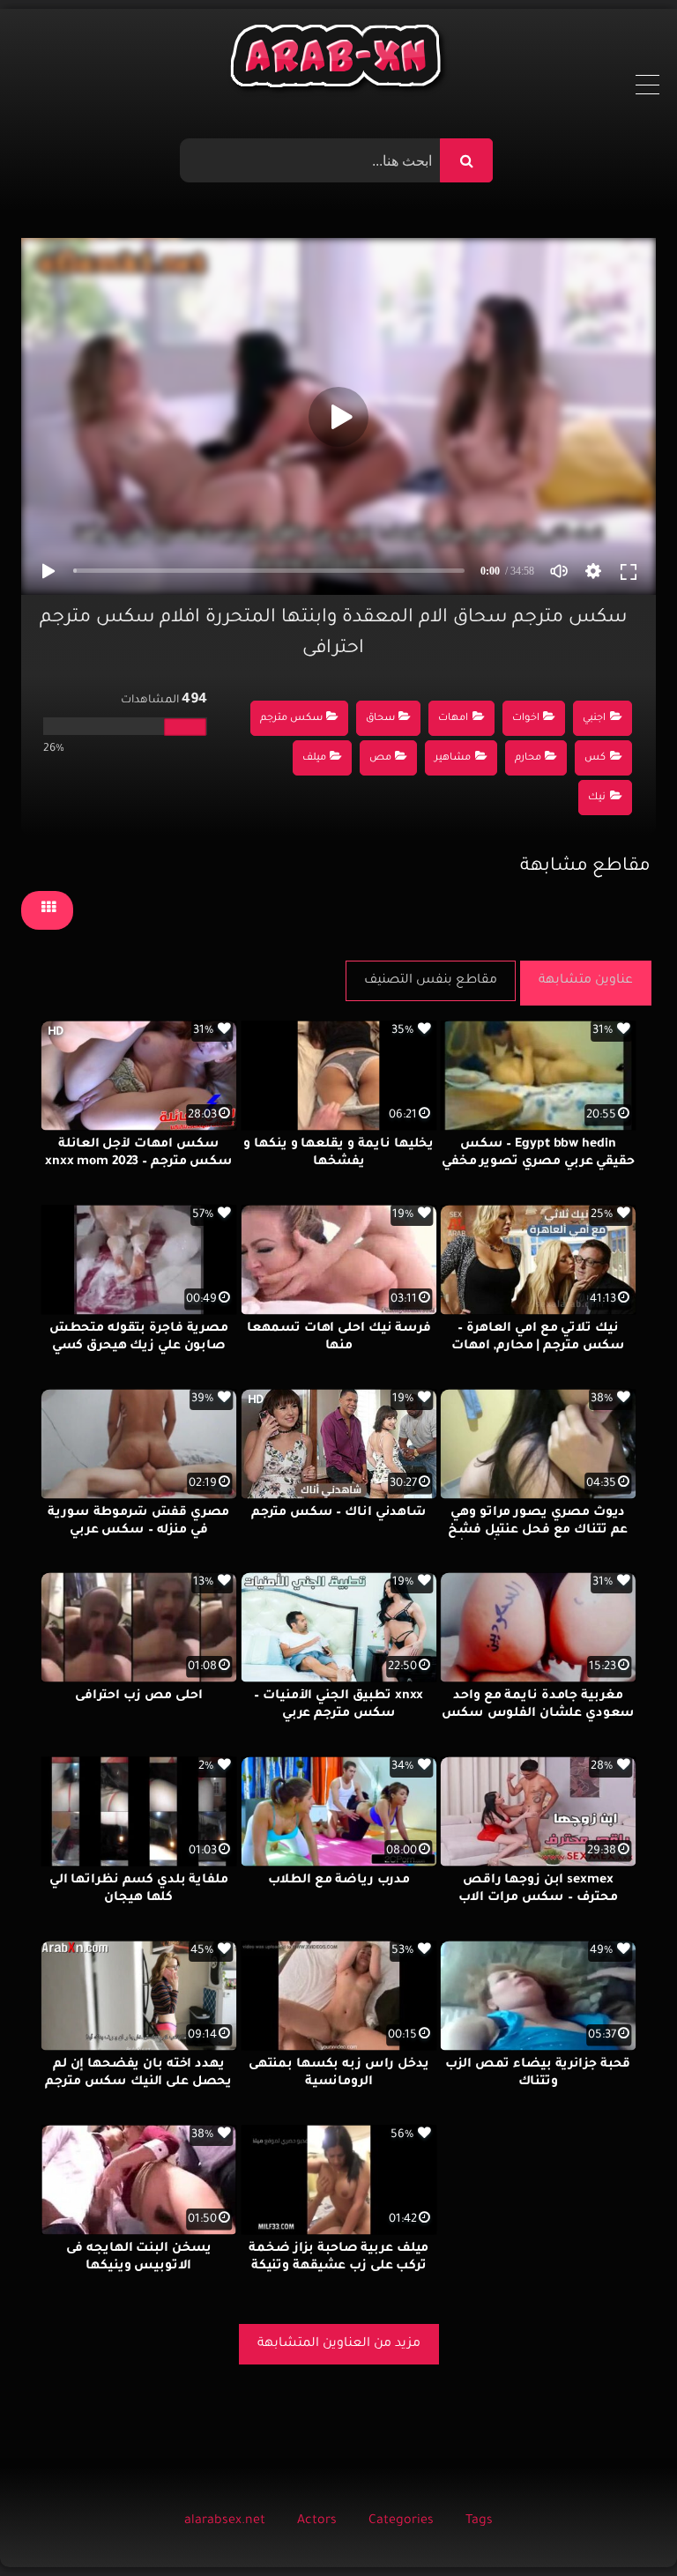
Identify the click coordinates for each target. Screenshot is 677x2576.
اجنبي (594, 719)
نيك (597, 798)
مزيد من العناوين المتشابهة (339, 2344)
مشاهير (453, 758)
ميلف (314, 758)
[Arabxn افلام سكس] (338, 60)
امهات (453, 719)
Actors (317, 2521)
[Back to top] (621, 2524)
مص (380, 758)
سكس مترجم (291, 719)
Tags (479, 2521)
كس (595, 758)
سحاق (380, 719)
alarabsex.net (225, 2521)
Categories (401, 2521)
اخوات (526, 719)
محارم (528, 758)
